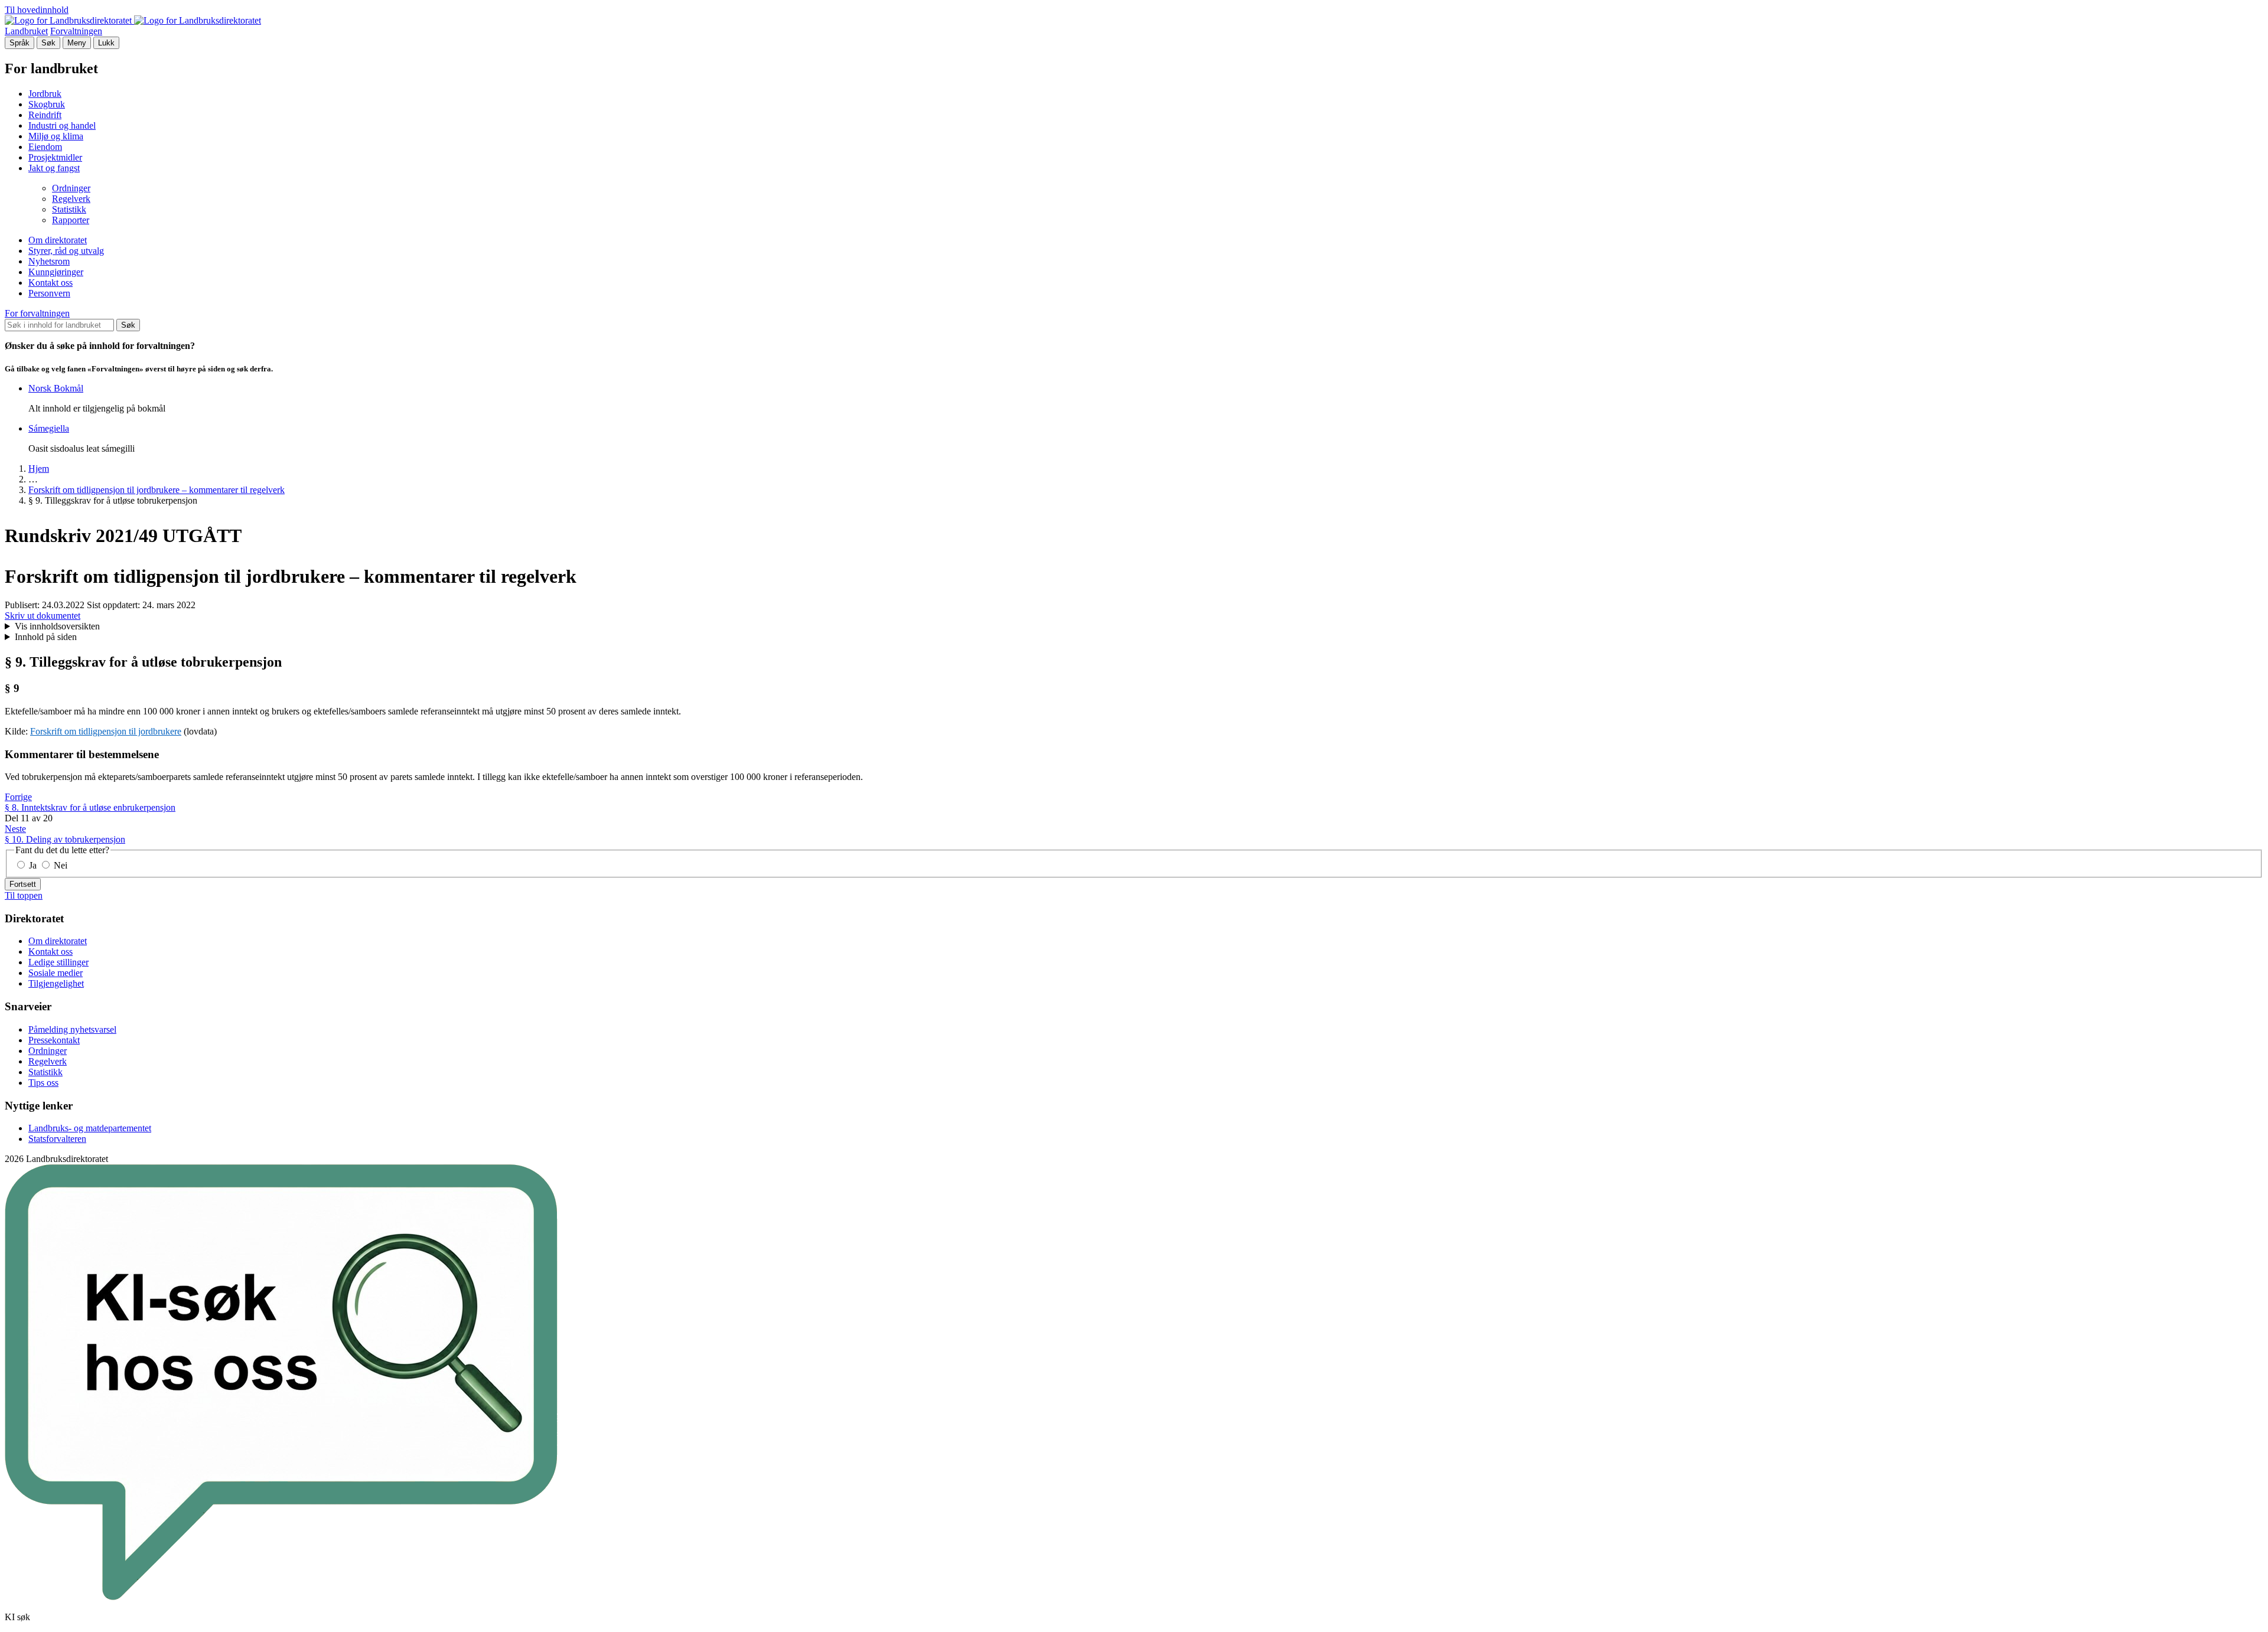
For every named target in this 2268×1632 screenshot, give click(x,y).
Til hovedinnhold (37, 10)
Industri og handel (62, 125)
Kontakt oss (50, 283)
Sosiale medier (56, 973)
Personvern (49, 293)
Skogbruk (47, 104)
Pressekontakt (54, 1040)
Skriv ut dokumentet (43, 616)
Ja (33, 865)
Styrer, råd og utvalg (66, 251)
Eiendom (45, 147)
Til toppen (24, 895)
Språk (19, 43)
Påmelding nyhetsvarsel (72, 1029)
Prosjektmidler (55, 157)
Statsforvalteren (57, 1139)
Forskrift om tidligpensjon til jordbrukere (106, 731)
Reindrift (45, 115)
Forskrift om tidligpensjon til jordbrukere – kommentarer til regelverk (157, 490)
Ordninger (71, 188)
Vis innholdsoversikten (57, 626)
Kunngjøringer (56, 272)
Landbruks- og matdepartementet (90, 1128)
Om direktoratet (58, 240)
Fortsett (23, 884)
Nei (59, 865)
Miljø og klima (56, 136)
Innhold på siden (46, 637)
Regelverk (71, 199)
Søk (48, 43)
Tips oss (43, 1083)
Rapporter (71, 220)
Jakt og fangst (54, 168)
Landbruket (26, 31)
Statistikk (69, 209)
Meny (77, 43)
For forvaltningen (37, 313)
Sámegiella (49, 428)
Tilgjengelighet (56, 983)
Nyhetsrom (49, 261)
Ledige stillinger (58, 962)
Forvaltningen (76, 31)
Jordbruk (45, 94)
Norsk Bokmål (56, 388)
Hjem (39, 469)
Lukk (106, 43)
